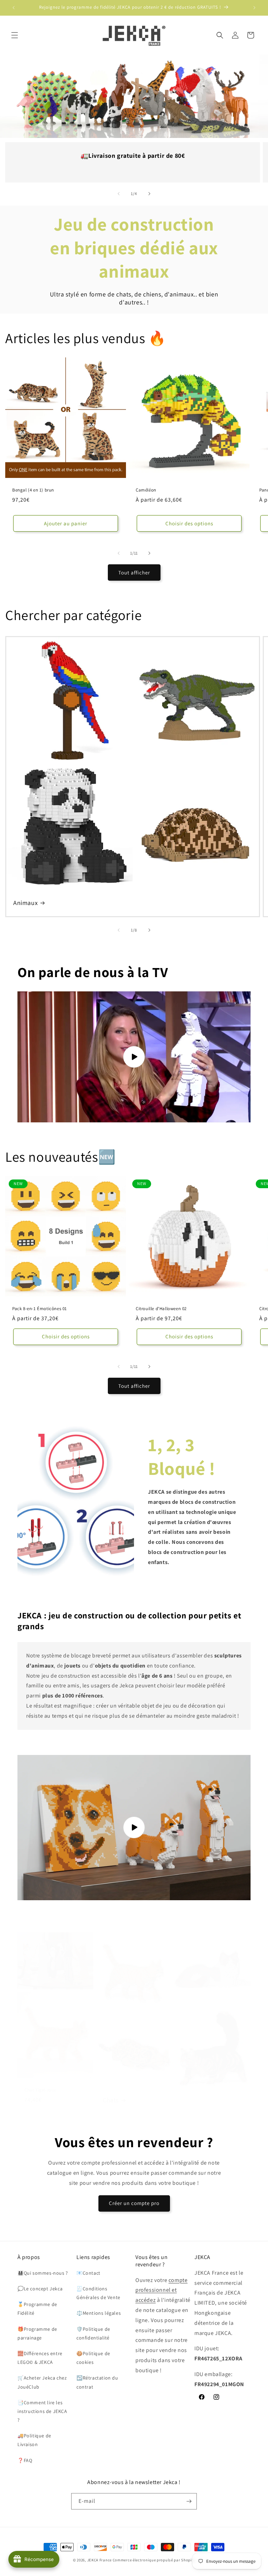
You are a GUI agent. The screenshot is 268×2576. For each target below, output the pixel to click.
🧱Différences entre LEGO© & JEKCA (40, 2358)
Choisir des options (189, 523)
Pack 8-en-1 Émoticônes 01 (40, 1309)
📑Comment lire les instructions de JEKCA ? (42, 2411)
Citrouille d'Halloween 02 (161, 1309)
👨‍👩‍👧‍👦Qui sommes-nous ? (43, 2273)
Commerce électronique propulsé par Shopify (154, 2560)
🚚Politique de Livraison (34, 2440)
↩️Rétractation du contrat (97, 2382)
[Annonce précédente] (14, 8)
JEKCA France (99, 2560)
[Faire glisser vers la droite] (149, 194)
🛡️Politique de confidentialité (93, 2333)
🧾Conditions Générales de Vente (98, 2293)
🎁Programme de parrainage (37, 2333)
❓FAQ (25, 2460)
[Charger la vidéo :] (134, 1057)
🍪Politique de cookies (93, 2358)
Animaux (25, 903)
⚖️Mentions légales (99, 2313)
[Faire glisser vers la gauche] (119, 194)
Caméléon (146, 490)
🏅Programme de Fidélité (37, 2309)
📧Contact (88, 2273)
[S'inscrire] (189, 2501)
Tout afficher (134, 573)
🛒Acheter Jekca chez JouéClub (42, 2382)
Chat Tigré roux (40, 2090)
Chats (111, 2100)
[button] (15, 35)
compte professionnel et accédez (161, 2290)
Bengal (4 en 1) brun (33, 490)
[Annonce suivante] (254, 8)
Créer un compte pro (134, 2203)
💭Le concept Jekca (40, 2289)
